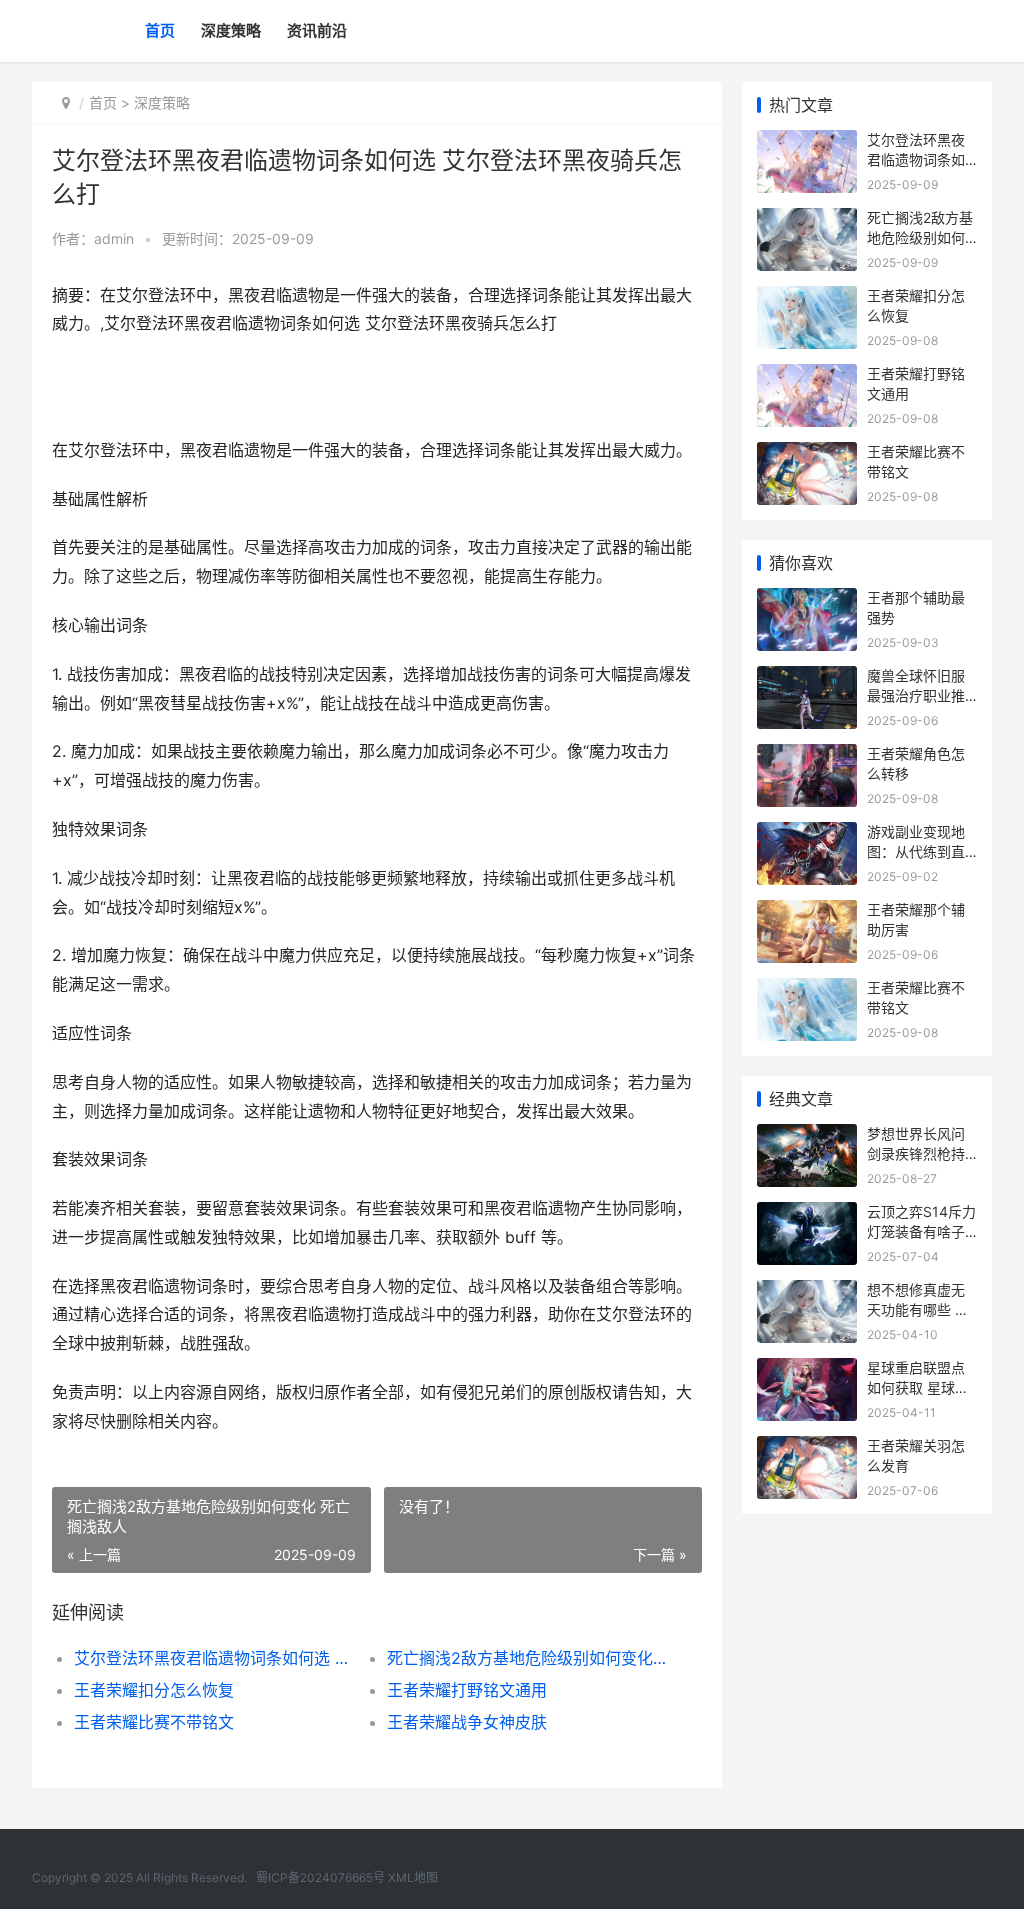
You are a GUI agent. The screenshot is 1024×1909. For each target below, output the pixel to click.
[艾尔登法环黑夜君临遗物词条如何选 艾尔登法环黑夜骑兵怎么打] (807, 142)
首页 (160, 30)
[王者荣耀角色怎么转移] (807, 756)
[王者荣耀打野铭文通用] (807, 376)
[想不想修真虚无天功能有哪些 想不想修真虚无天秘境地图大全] (807, 1292)
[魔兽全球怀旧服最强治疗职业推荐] (807, 678)
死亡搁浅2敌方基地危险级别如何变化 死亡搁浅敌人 (528, 1658)
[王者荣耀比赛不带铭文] (807, 454)
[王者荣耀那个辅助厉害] (807, 912)
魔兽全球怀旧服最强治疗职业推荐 (916, 695)
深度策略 (231, 30)
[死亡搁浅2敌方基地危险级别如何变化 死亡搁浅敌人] (807, 220)
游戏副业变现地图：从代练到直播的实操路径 (916, 851)
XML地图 (413, 1877)
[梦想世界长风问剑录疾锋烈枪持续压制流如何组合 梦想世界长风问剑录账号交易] (807, 1136)
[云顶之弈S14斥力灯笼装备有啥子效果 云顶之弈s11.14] (807, 1214)
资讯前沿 (317, 30)
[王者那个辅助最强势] (807, 600)
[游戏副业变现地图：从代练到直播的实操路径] (807, 834)
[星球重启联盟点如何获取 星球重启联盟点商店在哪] (807, 1370)
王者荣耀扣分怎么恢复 (154, 1690)
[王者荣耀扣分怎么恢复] (807, 298)
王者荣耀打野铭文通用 (467, 1690)
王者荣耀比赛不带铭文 (154, 1722)
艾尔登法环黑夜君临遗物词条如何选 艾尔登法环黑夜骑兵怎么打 (215, 1658)
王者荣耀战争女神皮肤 (467, 1722)
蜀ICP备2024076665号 (320, 1877)
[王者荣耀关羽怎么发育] (807, 1448)
